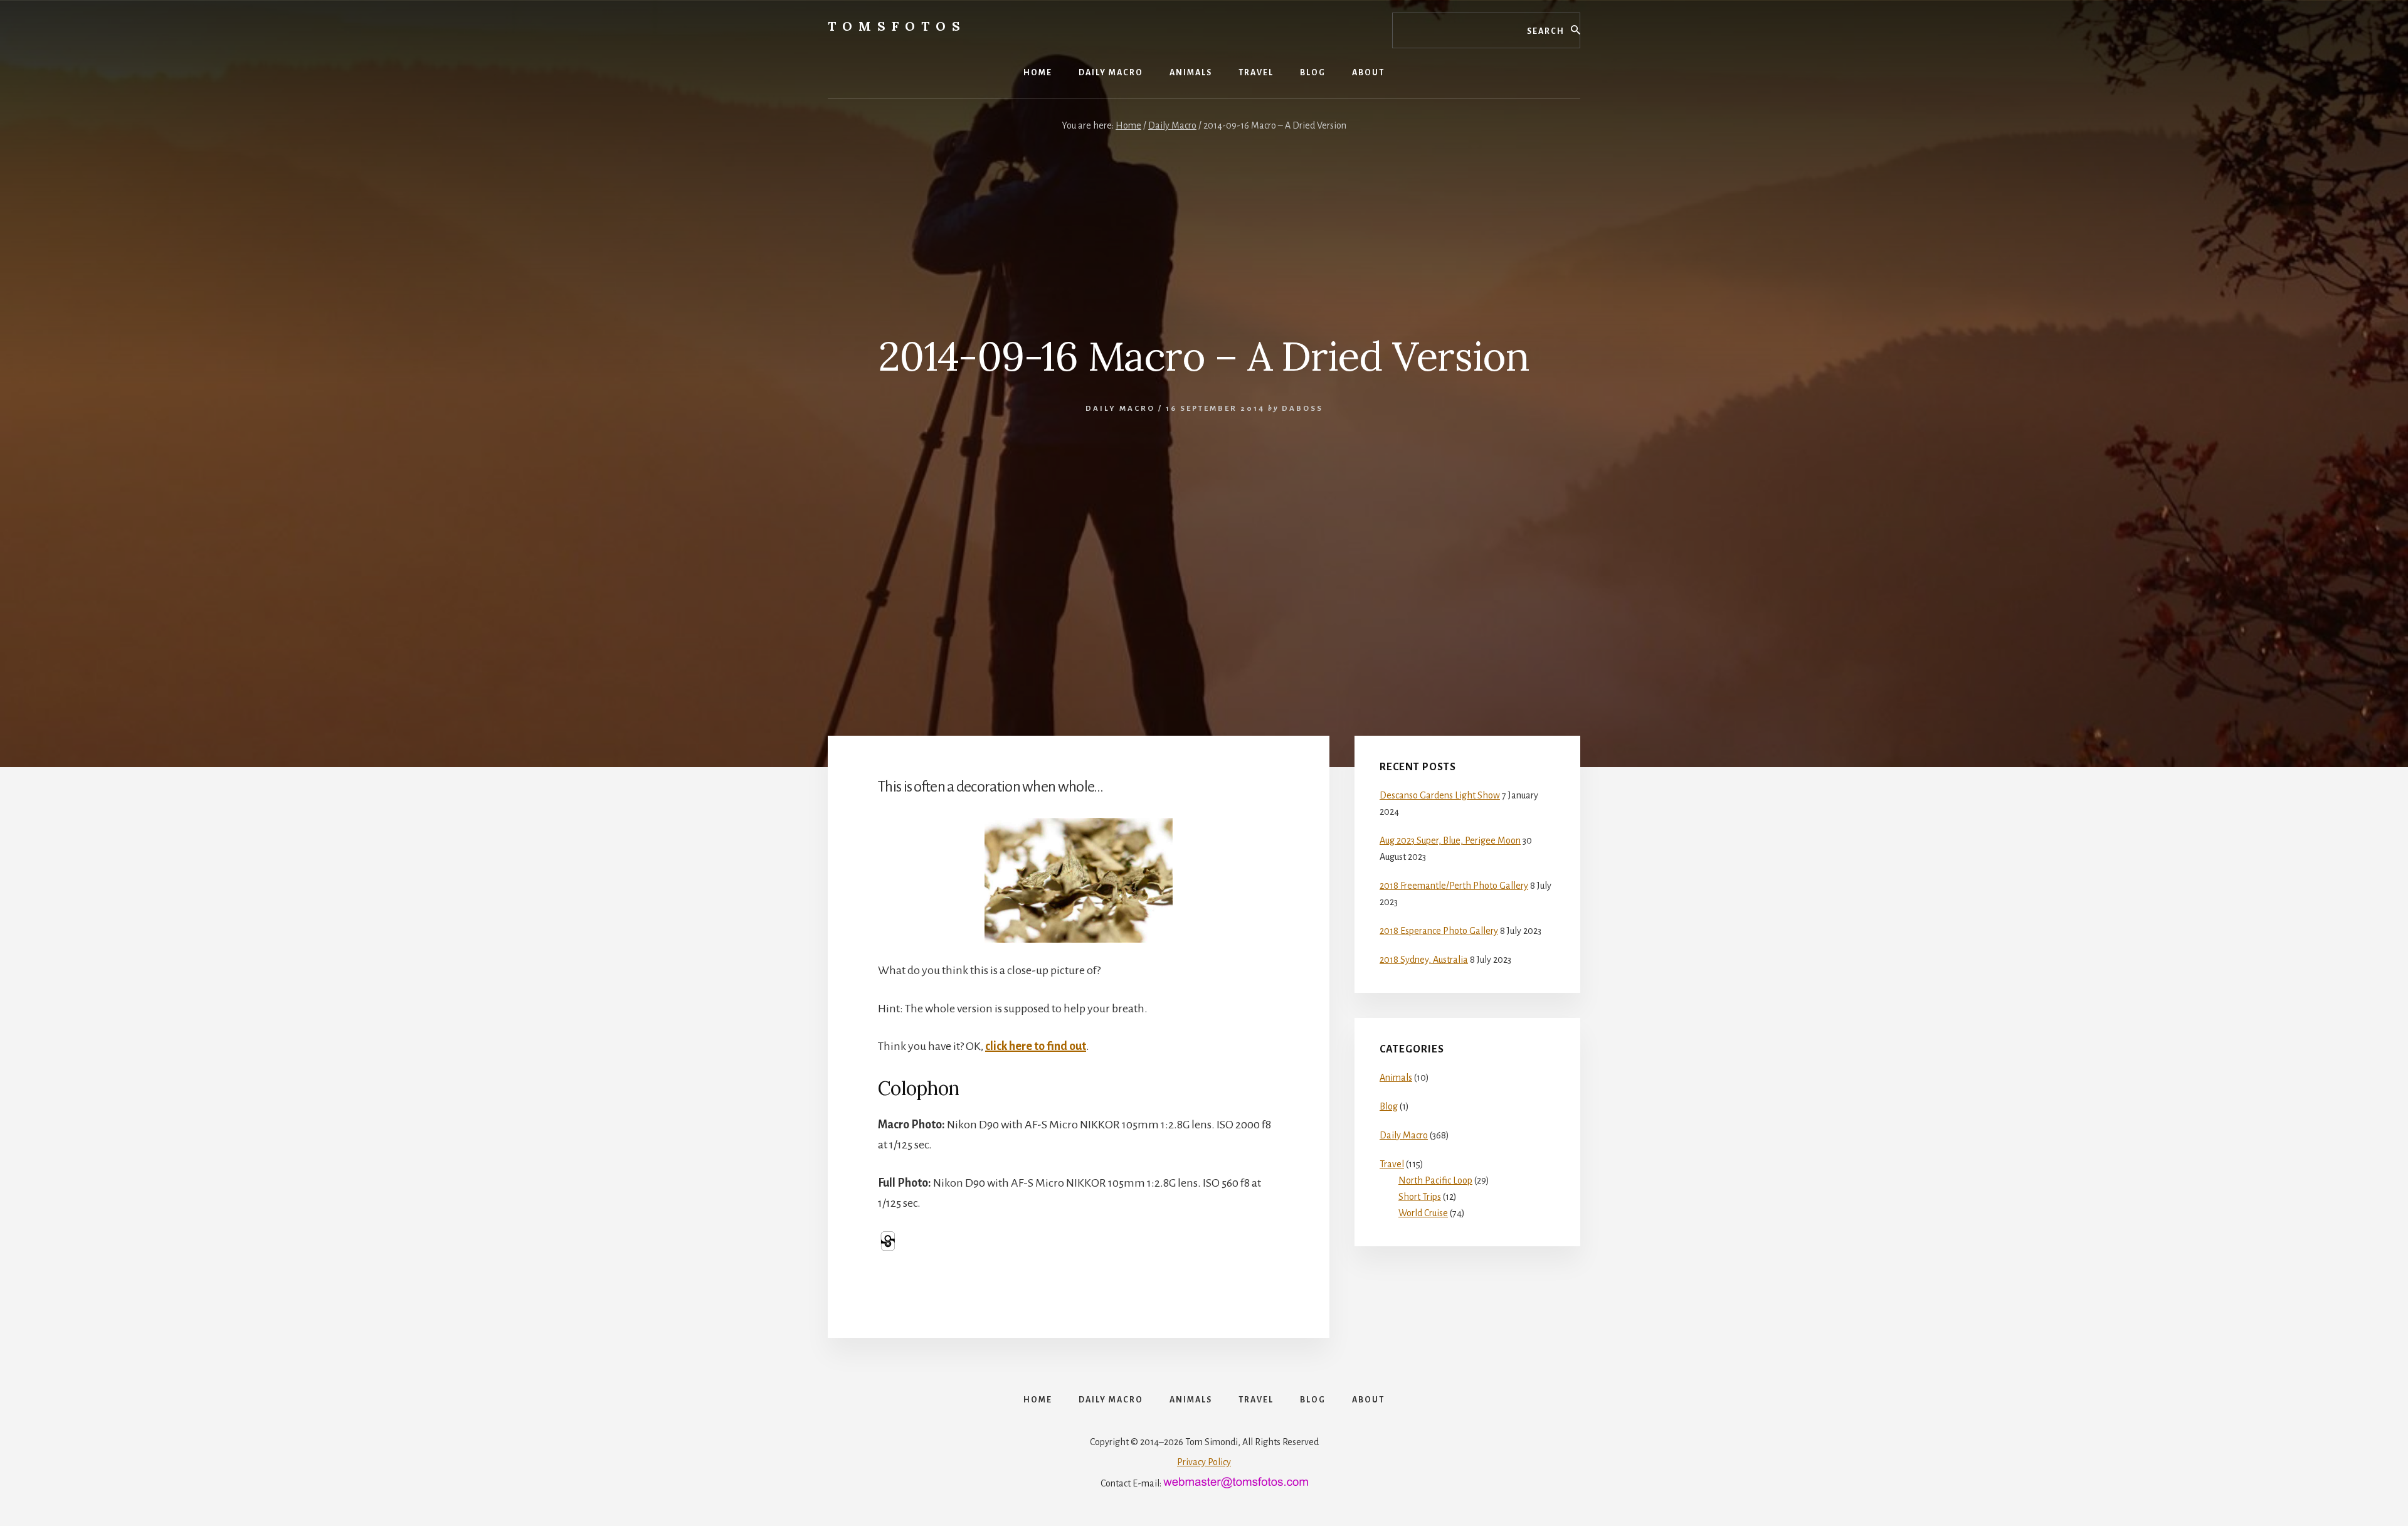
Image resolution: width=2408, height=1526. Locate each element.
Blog (1389, 1106)
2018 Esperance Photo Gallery (1439, 931)
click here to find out (1036, 1046)
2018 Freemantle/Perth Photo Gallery (1454, 886)
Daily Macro (1120, 409)
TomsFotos (897, 26)
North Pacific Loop (1435, 1180)
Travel (1392, 1164)
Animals (1396, 1078)
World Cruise (1423, 1213)
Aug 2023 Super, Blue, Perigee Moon (1450, 840)
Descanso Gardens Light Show (1440, 795)
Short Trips (1420, 1197)
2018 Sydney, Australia (1424, 960)
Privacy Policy (1204, 1462)
